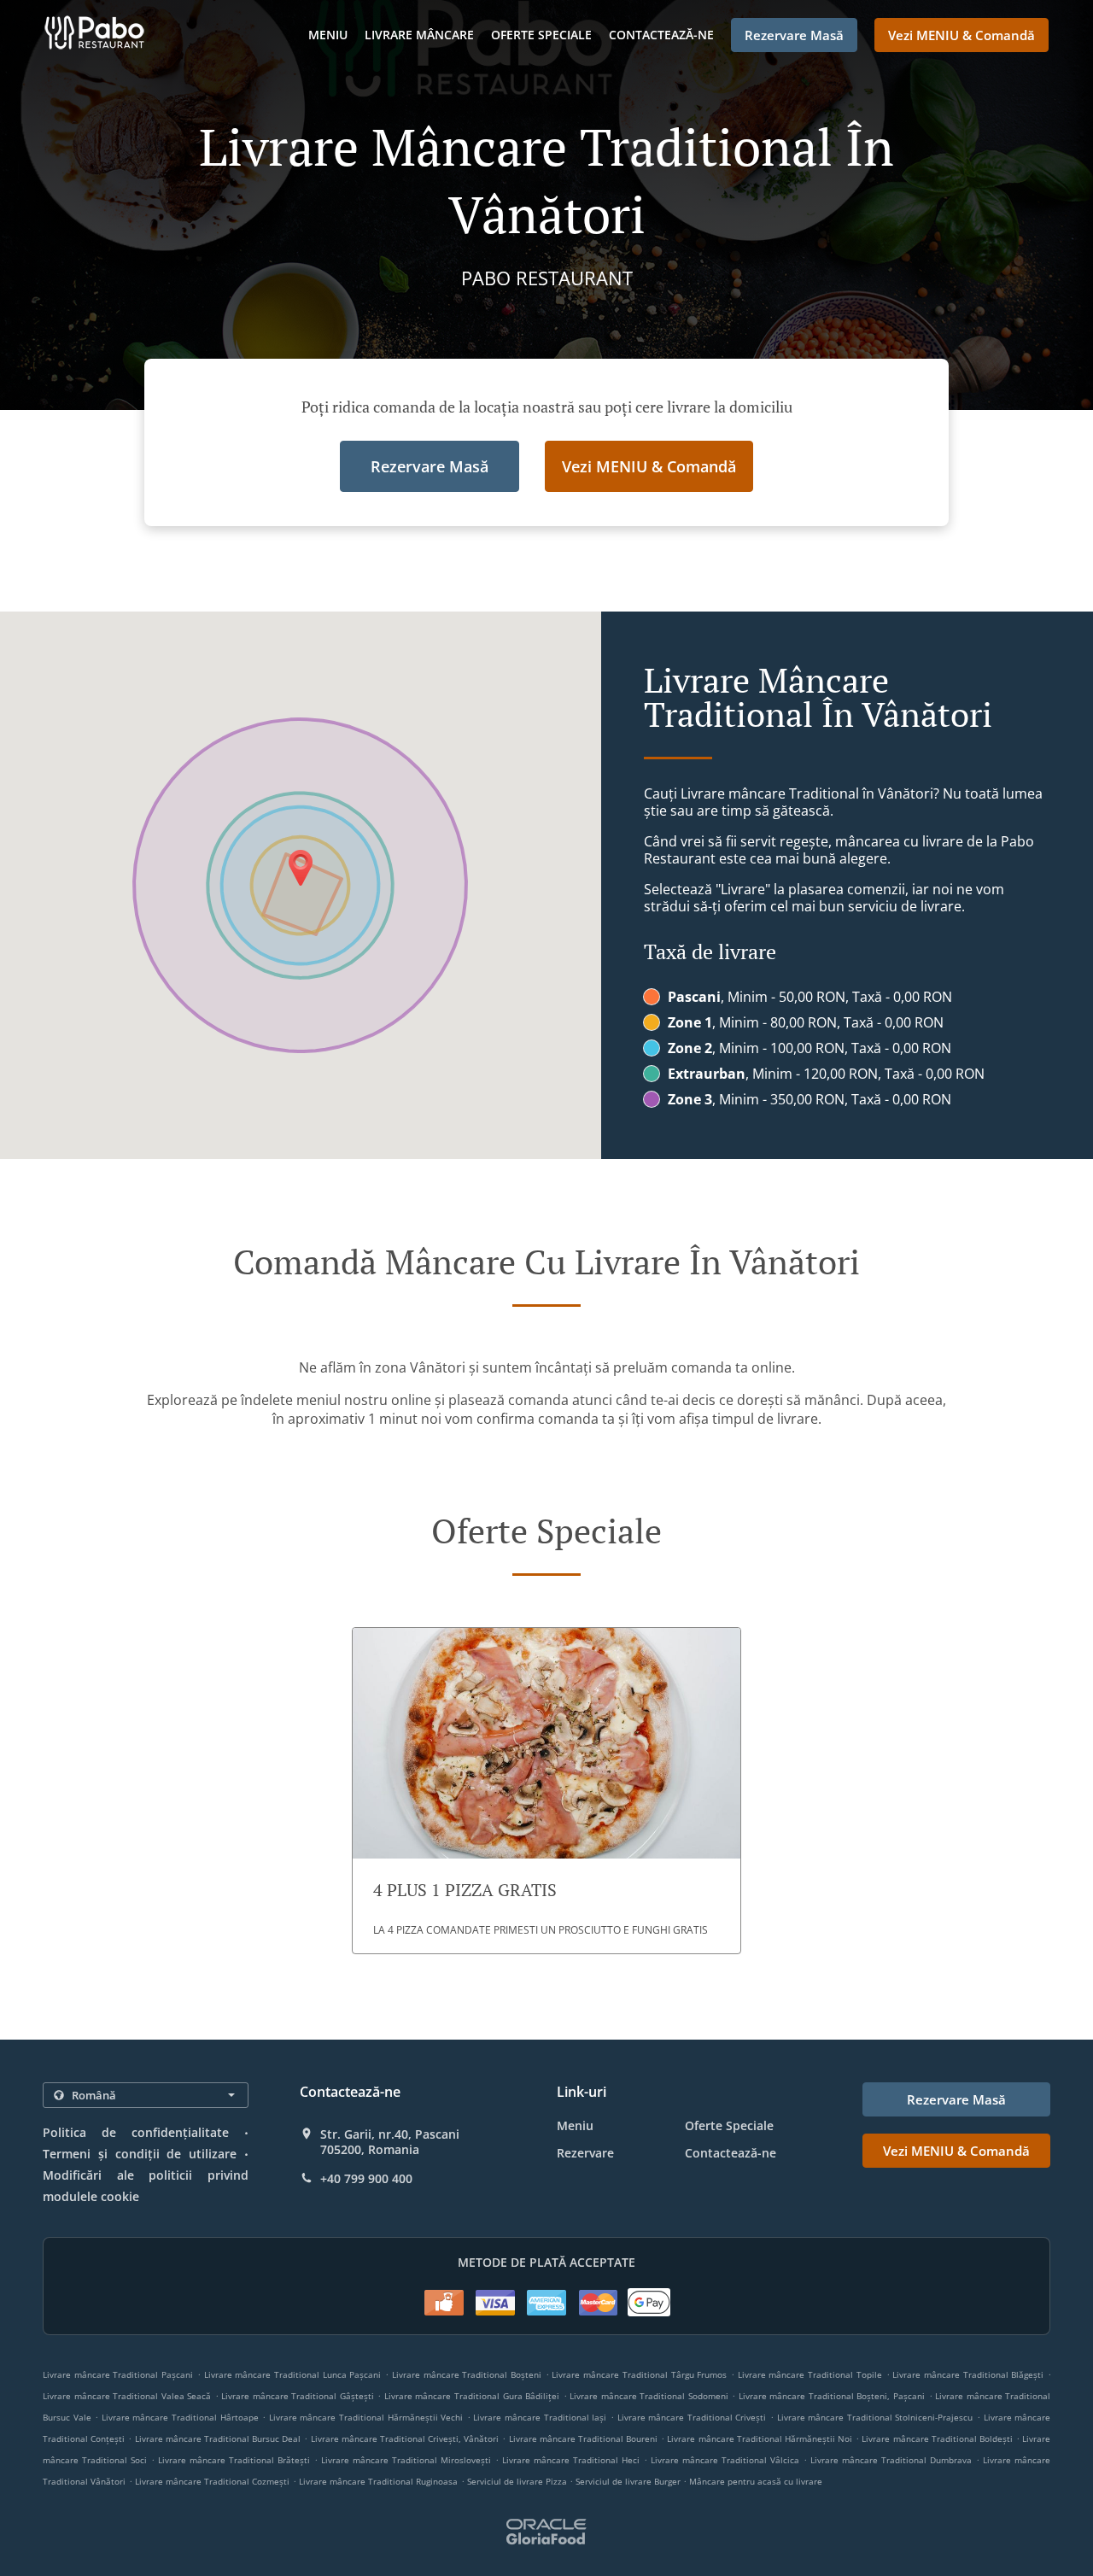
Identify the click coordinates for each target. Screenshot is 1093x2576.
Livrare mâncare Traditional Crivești (692, 2417)
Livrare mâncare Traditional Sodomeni (649, 2396)
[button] (546, 1791)
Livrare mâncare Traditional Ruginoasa (378, 2481)
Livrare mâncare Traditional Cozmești (212, 2481)
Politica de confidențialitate (136, 2132)
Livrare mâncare (419, 35)
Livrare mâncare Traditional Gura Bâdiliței (472, 2396)
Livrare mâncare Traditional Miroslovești (406, 2460)
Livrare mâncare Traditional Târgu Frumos (639, 2374)
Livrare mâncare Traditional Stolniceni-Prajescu (875, 2417)
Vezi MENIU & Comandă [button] (961, 35)
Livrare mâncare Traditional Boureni (583, 2438)
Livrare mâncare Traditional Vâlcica (725, 2460)
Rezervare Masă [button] (794, 35)
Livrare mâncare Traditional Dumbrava (891, 2460)
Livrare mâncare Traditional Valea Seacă (127, 2396)
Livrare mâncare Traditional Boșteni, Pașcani (832, 2396)
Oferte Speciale (541, 35)
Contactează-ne (661, 35)
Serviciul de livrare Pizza (518, 2481)
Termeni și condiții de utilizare (140, 2154)
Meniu (328, 35)
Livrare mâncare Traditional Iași (540, 2417)
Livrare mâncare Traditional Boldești (937, 2438)
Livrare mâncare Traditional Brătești (234, 2460)
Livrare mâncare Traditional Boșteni (467, 2374)
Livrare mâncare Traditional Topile (810, 2374)
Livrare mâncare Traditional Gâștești (298, 2396)
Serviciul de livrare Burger (629, 2481)
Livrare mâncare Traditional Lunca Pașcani (293, 2374)
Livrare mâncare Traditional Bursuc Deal (218, 2438)
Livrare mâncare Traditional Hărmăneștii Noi (760, 2438)
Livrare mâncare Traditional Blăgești (968, 2374)
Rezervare (585, 2153)
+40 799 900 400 (366, 2179)
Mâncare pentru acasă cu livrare (756, 2481)
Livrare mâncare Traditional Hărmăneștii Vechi (366, 2417)
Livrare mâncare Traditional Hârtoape (180, 2417)
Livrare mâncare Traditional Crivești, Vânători (405, 2438)
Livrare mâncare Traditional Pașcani (118, 2374)
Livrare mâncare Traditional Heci (571, 2460)
